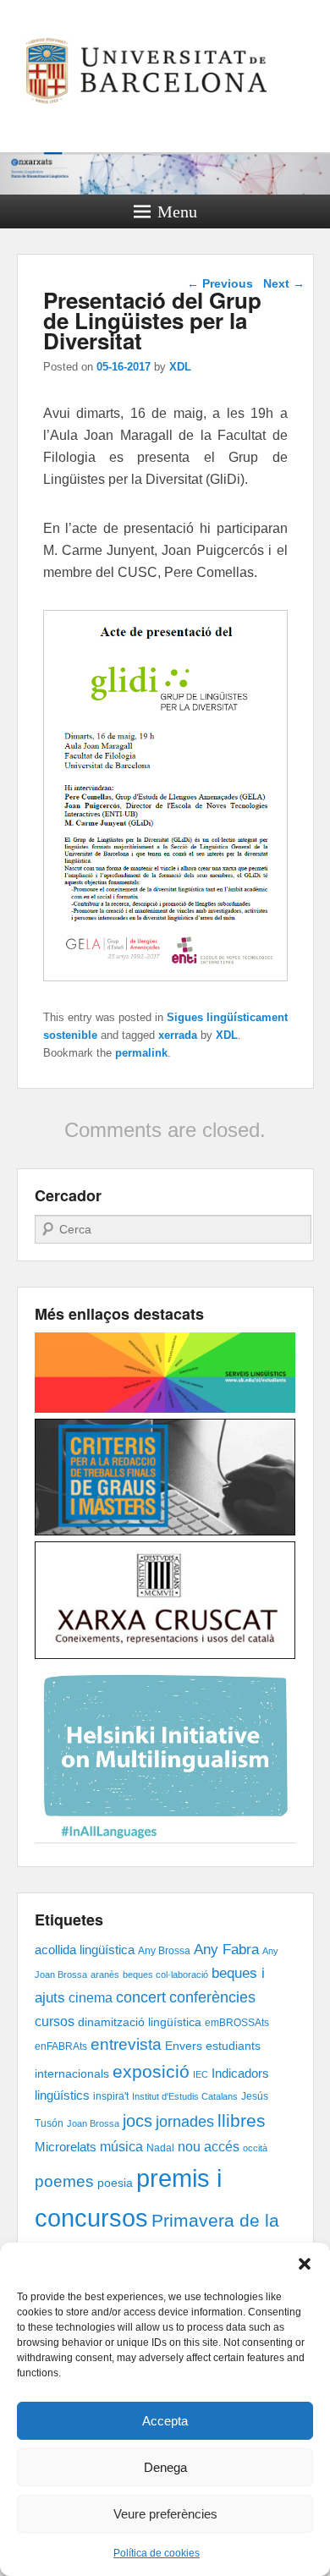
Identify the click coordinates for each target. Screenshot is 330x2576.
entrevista (126, 2044)
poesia (115, 2183)
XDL (180, 367)
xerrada (178, 1035)
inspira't (111, 2096)
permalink (141, 1053)
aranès (105, 1975)
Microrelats (66, 2147)
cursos (55, 2021)
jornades (185, 2122)
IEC (201, 2074)
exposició (151, 2071)
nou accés (209, 2146)
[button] (305, 2264)
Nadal (160, 2148)
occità (255, 2148)
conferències (212, 1997)
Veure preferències (165, 2514)
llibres (242, 2120)
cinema (91, 1997)
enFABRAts (61, 2046)
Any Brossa (164, 1951)
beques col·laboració (165, 1975)
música (121, 2146)
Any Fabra (226, 1950)
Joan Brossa (93, 2123)
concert (141, 1997)
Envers (184, 2046)
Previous (220, 283)
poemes (64, 2181)
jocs (137, 2121)
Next (284, 283)
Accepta (165, 2421)
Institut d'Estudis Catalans (185, 2096)
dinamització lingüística (140, 2022)
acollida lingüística (85, 1950)
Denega (165, 2467)
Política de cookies (157, 2553)
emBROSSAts (237, 2023)
